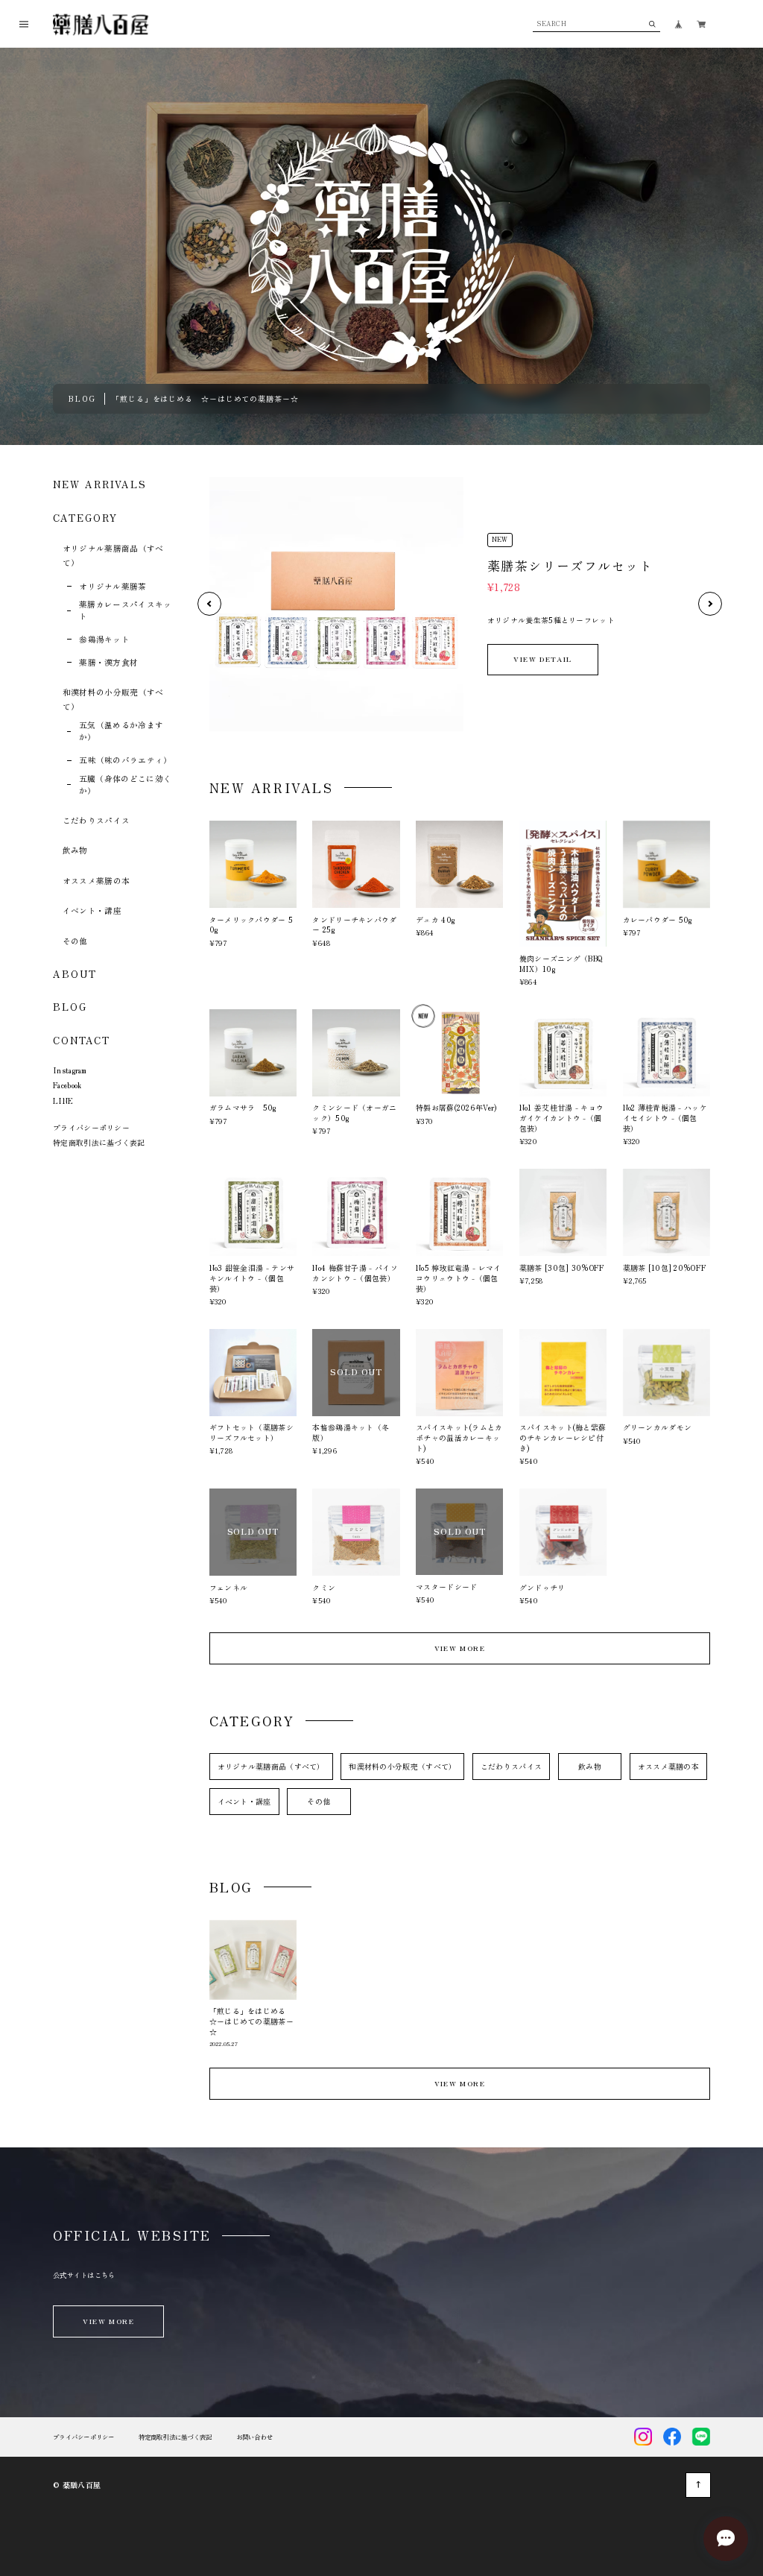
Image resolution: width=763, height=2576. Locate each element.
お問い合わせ (255, 2437)
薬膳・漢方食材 (108, 662)
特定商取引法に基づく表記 (99, 1142)
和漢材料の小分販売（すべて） (402, 1766)
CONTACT (81, 1040)
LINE (63, 1101)
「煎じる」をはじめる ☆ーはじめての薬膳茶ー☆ (205, 398)
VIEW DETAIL (542, 659)
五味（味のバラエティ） (125, 760)
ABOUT (75, 974)
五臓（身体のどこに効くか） (126, 785)
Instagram (70, 1070)
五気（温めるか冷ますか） (121, 731)
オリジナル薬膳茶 (113, 586)
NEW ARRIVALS (100, 484)
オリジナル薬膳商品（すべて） (271, 1766)
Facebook (67, 1085)
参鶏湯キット (104, 639)
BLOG (70, 1007)
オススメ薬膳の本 (96, 881)
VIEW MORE (460, 1648)
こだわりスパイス (96, 820)
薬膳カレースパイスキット (126, 610)
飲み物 (75, 850)
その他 (75, 941)
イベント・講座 (92, 910)
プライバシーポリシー (91, 1127)
